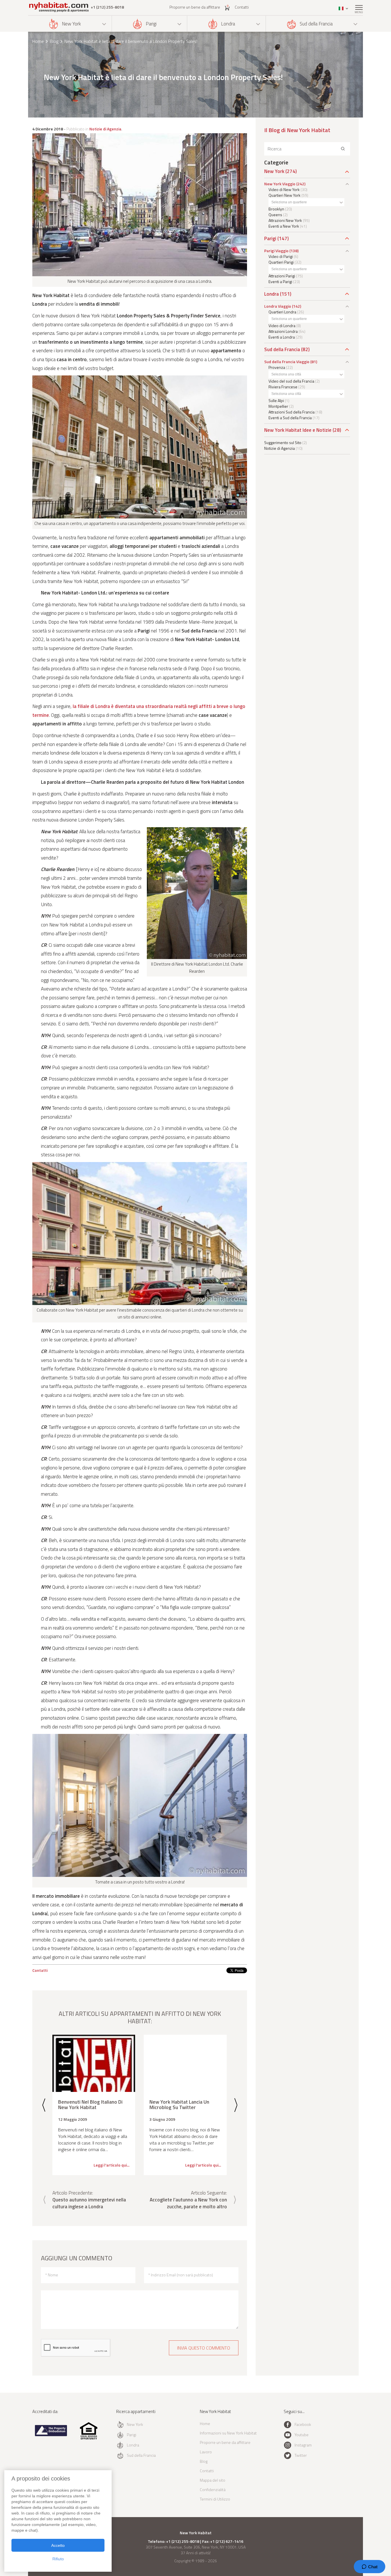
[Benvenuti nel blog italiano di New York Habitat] (94, 2063)
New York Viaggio (280, 184)
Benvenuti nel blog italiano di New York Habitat (90, 2105)
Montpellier (278, 406)
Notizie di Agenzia (105, 129)
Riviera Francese (283, 387)
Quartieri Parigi (281, 262)
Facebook (303, 2424)
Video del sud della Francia (291, 381)
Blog (54, 41)
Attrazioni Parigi (282, 276)
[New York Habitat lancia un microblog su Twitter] (185, 2063)
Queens (275, 215)
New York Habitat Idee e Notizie (298, 430)
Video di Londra (282, 326)
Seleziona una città (286, 374)
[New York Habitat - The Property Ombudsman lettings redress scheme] (51, 2435)
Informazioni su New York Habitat (228, 2433)
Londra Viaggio (278, 306)
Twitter (301, 2455)
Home (38, 41)
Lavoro (206, 2452)
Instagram (303, 2445)
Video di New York (284, 189)
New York (71, 24)
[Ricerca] (343, 149)
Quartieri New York (285, 195)
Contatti (242, 7)
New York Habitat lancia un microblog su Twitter (179, 2105)
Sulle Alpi (276, 400)
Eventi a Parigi (280, 282)
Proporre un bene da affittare (195, 7)
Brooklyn (276, 209)
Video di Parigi (281, 256)
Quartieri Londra (282, 312)
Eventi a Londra (282, 337)
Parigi (151, 24)
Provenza (277, 367)
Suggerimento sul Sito (283, 442)
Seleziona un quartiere (289, 202)
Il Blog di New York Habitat (297, 130)
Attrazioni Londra (283, 331)
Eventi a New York (284, 226)
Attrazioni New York (285, 220)
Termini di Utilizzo (215, 2499)
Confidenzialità (213, 2490)
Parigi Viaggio (276, 251)
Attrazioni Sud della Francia (292, 412)
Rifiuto (58, 2559)
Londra (228, 24)
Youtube (302, 2435)
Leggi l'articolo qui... (111, 2165)
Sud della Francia (316, 24)
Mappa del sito (213, 2480)
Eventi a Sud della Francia (290, 418)
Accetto (58, 2545)
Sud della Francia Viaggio (287, 362)
